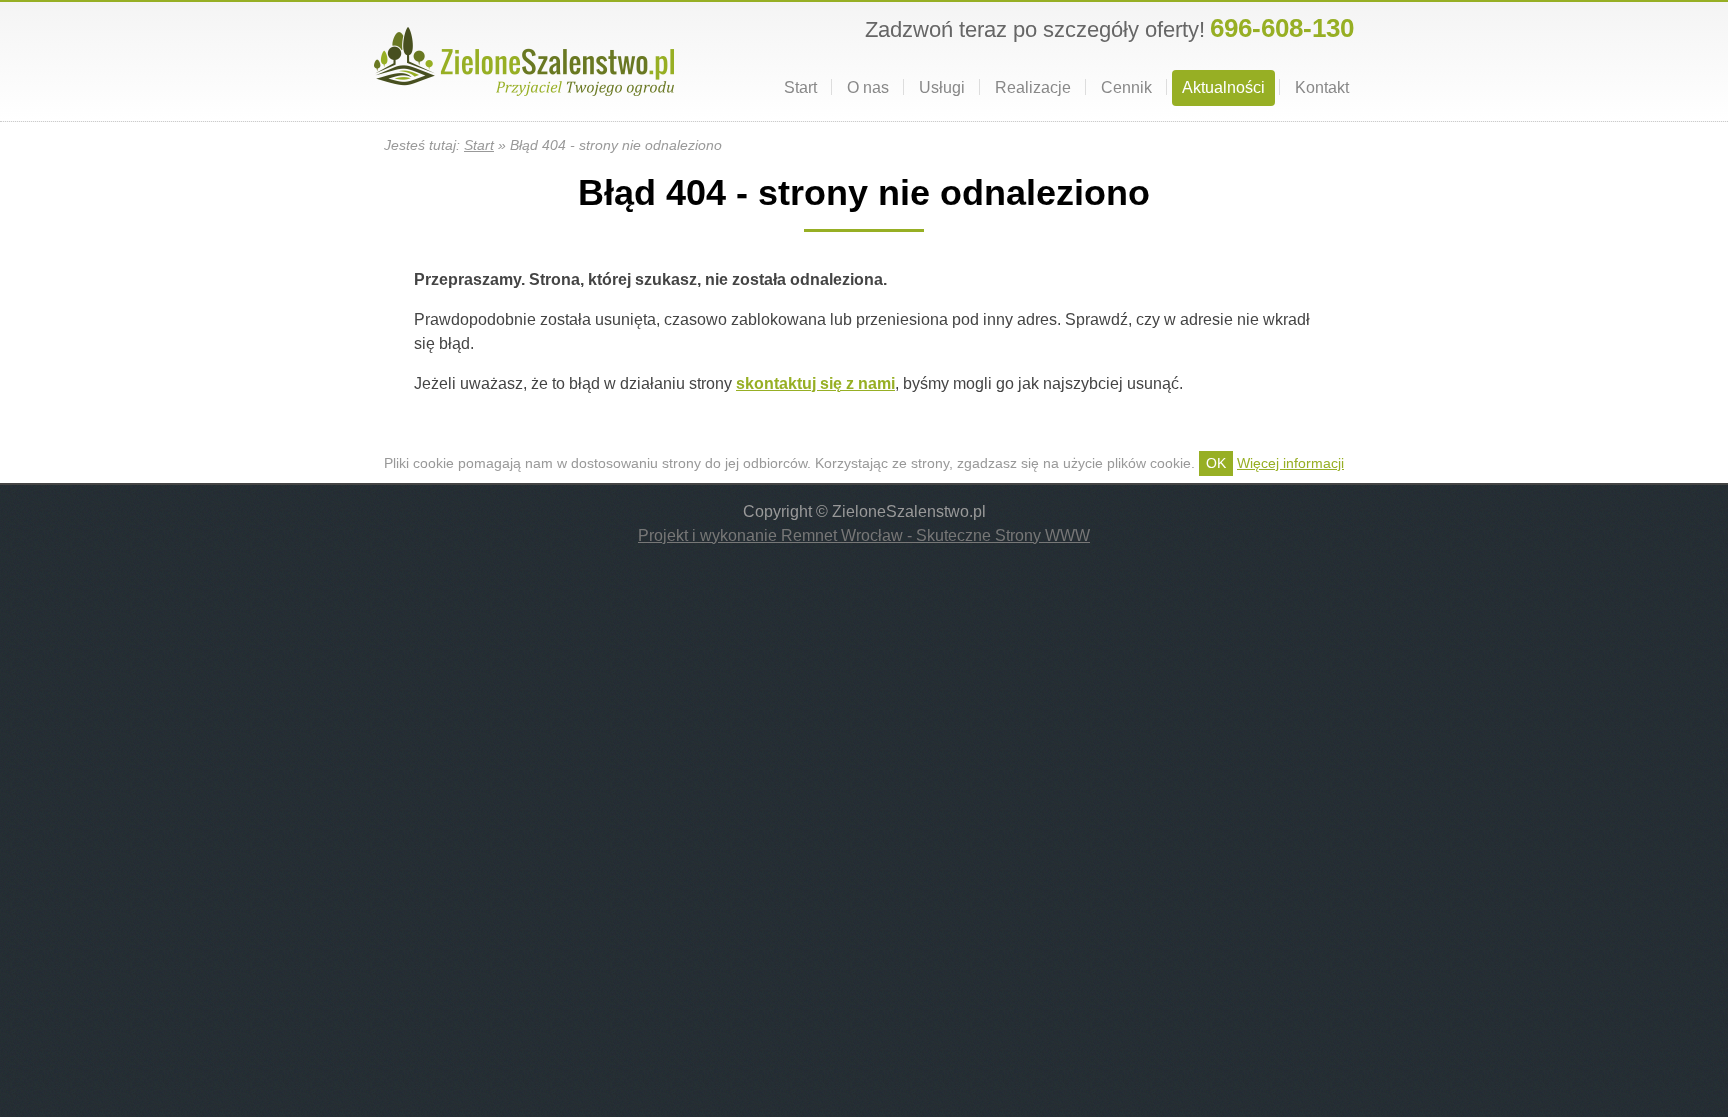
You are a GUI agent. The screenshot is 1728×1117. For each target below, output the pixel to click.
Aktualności (1223, 87)
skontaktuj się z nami (815, 383)
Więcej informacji (1290, 463)
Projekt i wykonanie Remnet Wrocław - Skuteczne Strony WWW (864, 535)
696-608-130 (1282, 28)
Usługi (942, 87)
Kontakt (1322, 87)
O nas (868, 87)
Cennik (1126, 87)
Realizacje (1033, 87)
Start (800, 87)
